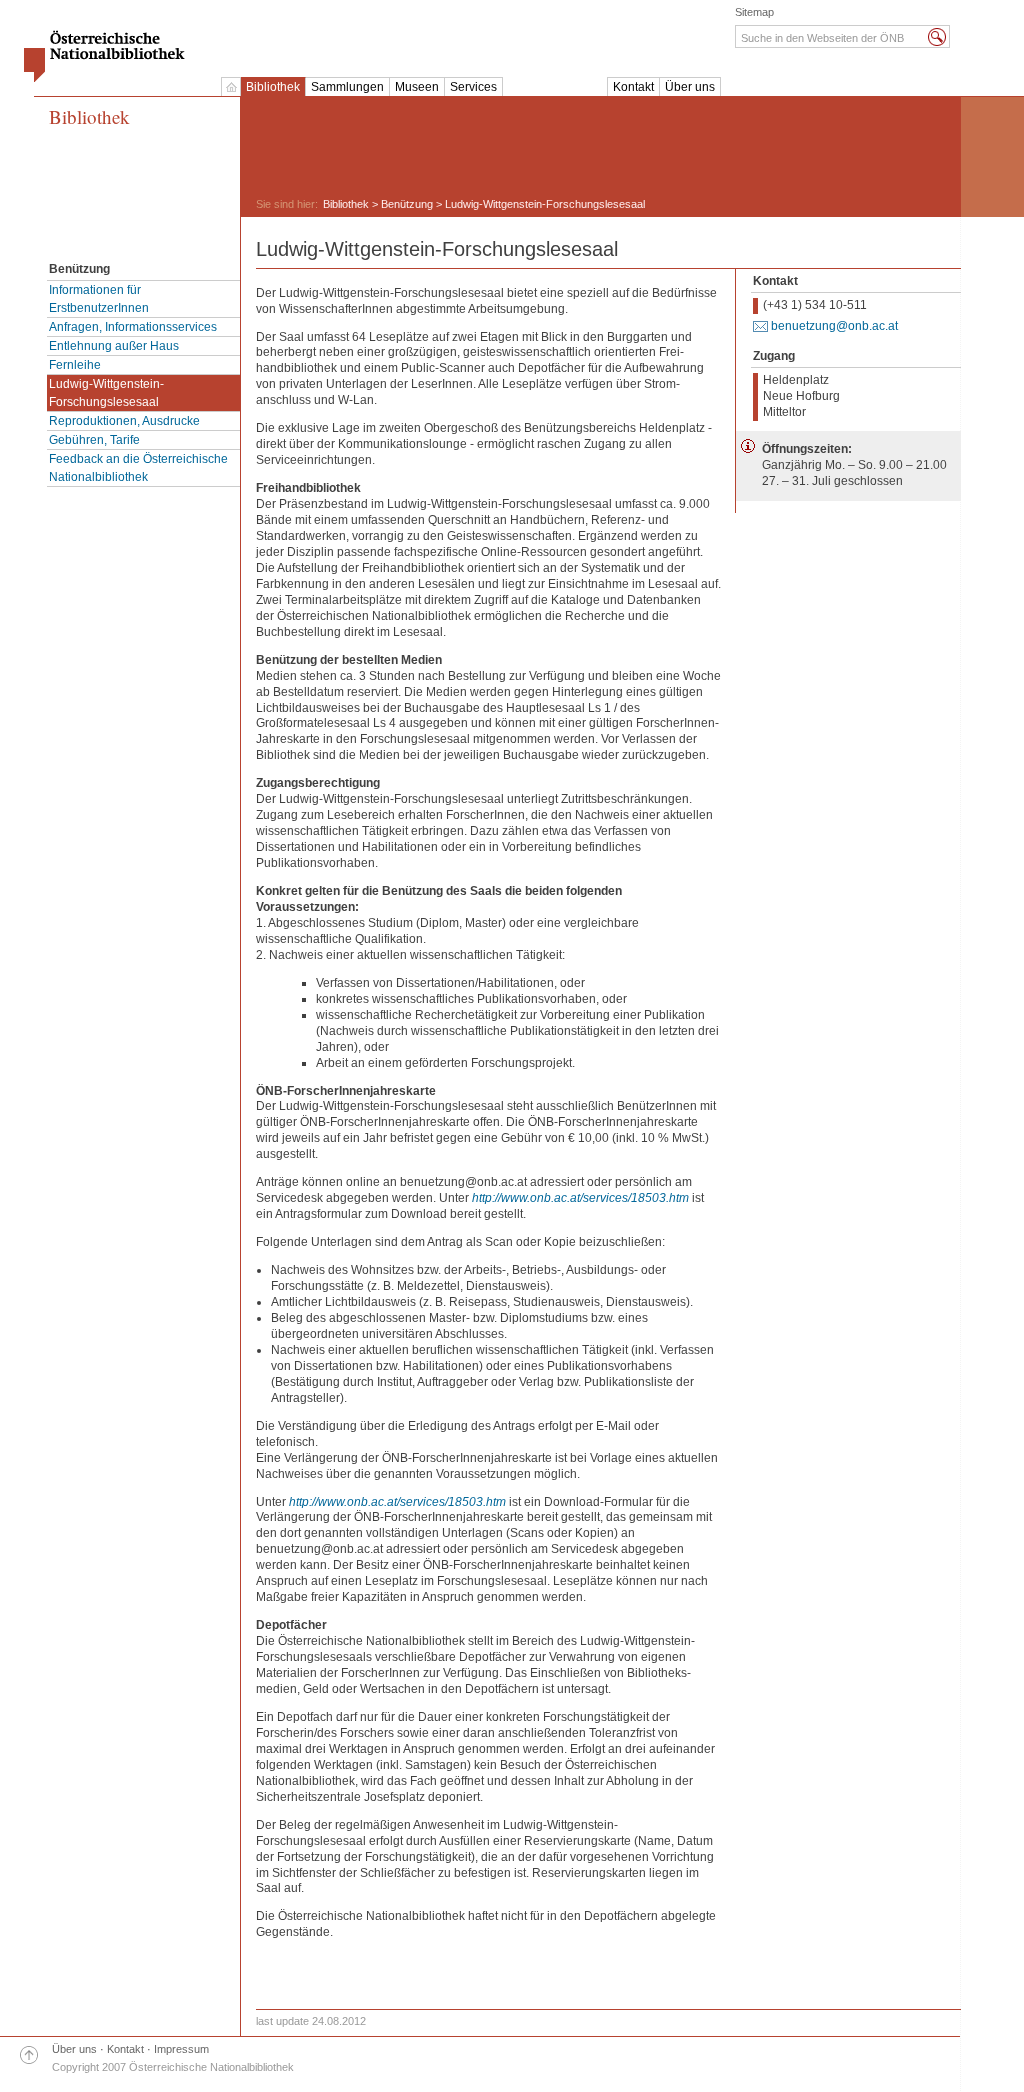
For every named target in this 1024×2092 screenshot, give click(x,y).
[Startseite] (231, 87)
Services (473, 87)
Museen (417, 87)
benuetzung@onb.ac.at (834, 326)
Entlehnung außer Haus (114, 346)
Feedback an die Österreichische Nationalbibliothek (138, 468)
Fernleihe (75, 365)
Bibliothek (273, 87)
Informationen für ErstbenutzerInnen (99, 299)
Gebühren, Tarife (94, 440)
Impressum (181, 2049)
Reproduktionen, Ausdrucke (124, 421)
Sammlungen (347, 87)
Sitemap (754, 12)
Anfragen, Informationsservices (133, 327)
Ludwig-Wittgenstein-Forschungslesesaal (106, 393)
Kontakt (633, 87)
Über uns (690, 87)
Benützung (407, 204)
